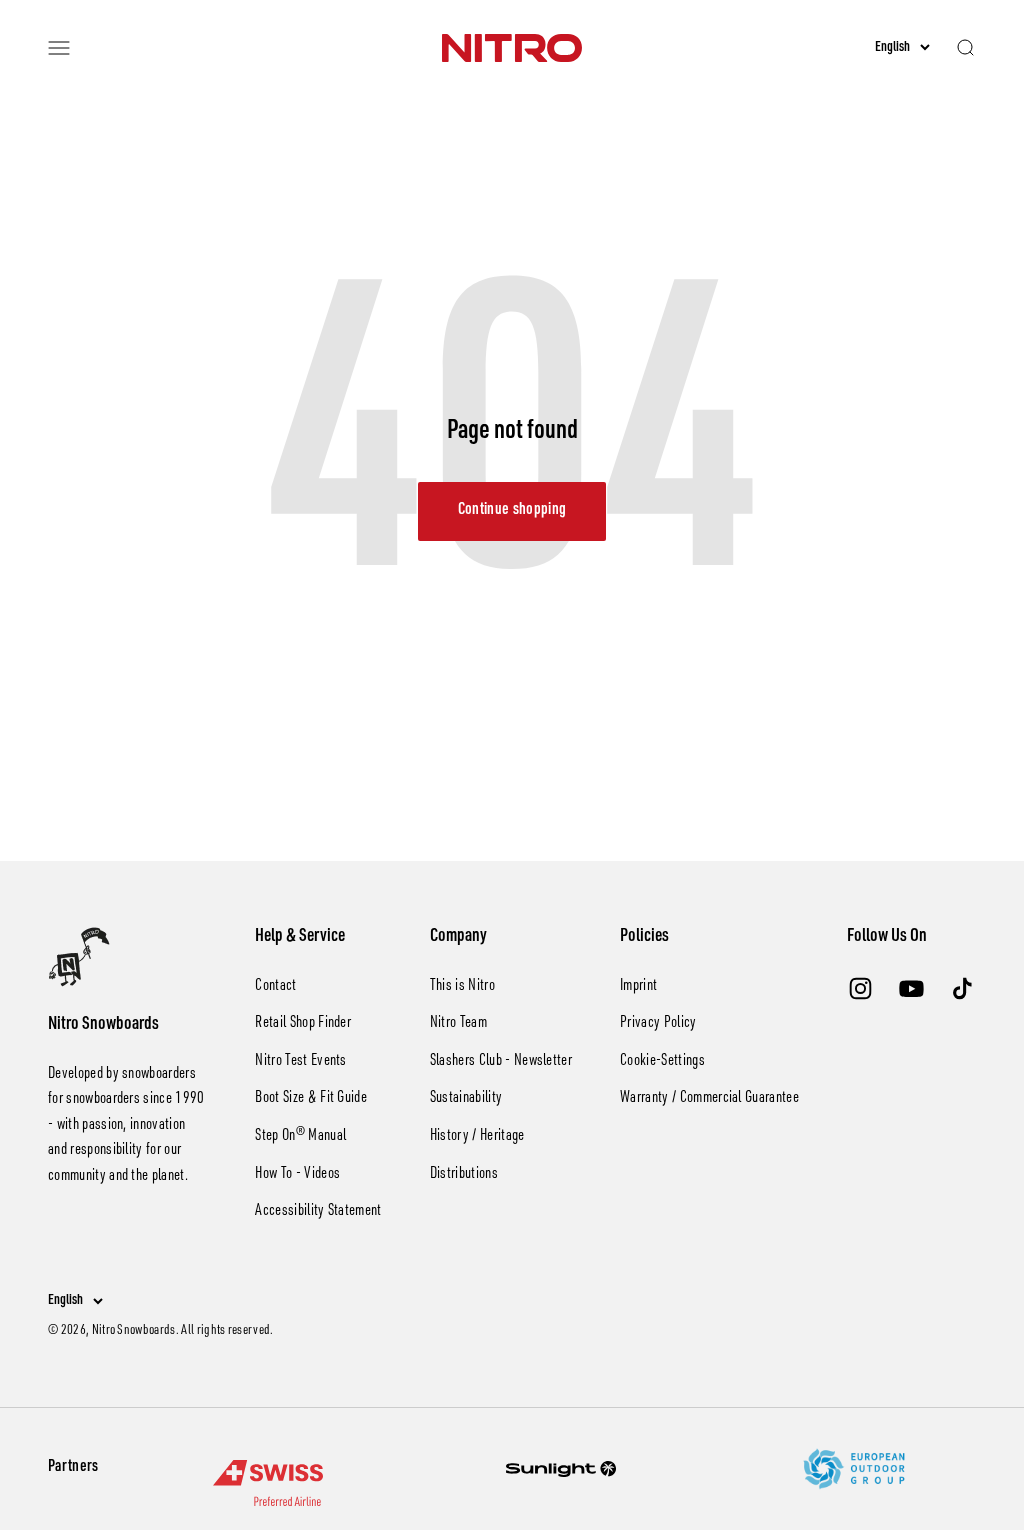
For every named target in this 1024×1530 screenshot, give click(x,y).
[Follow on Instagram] (860, 988)
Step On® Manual (300, 1137)
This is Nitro (462, 987)
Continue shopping (512, 511)
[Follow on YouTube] (911, 988)
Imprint (638, 987)
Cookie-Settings (662, 1062)
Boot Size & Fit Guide (311, 1099)
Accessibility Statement (318, 1212)
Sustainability (466, 1099)
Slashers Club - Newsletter (501, 1062)
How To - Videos (297, 1175)
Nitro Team (458, 1024)
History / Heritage (477, 1137)
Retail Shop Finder (303, 1024)
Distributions (464, 1175)
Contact (275, 987)
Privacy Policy (658, 1024)
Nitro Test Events (300, 1062)
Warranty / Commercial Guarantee (709, 1099)
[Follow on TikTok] (962, 988)
